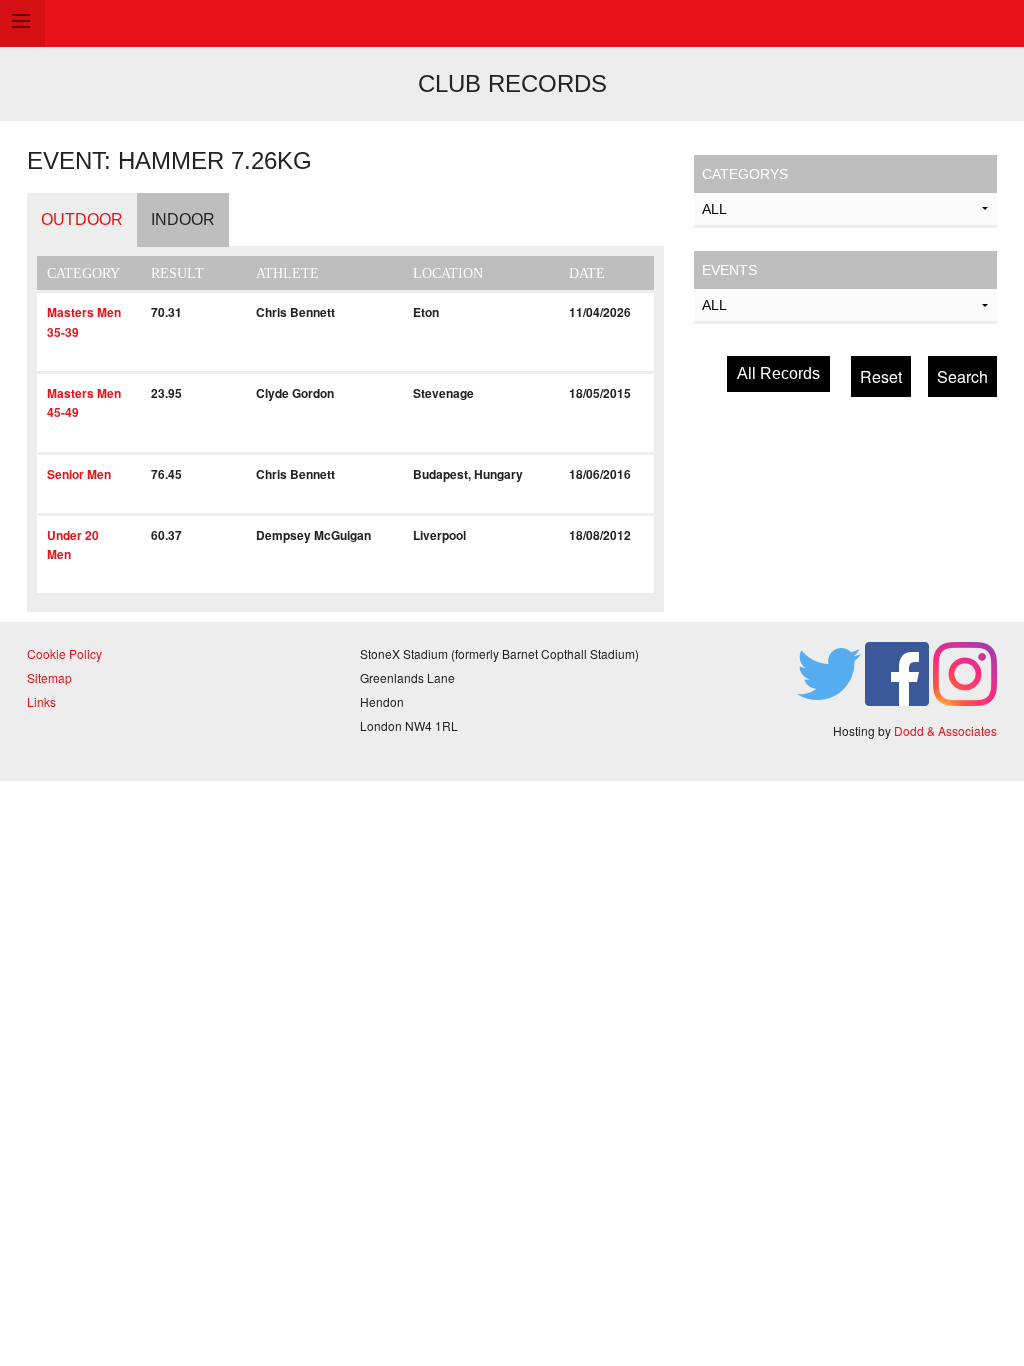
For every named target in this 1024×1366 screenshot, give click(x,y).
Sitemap (49, 677)
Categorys (745, 174)
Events (729, 270)
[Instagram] (965, 672)
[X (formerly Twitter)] (829, 672)
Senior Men (79, 474)
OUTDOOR (82, 219)
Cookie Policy (64, 653)
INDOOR (183, 219)
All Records (778, 373)
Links (41, 701)
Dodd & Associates (945, 730)
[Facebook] (897, 672)
